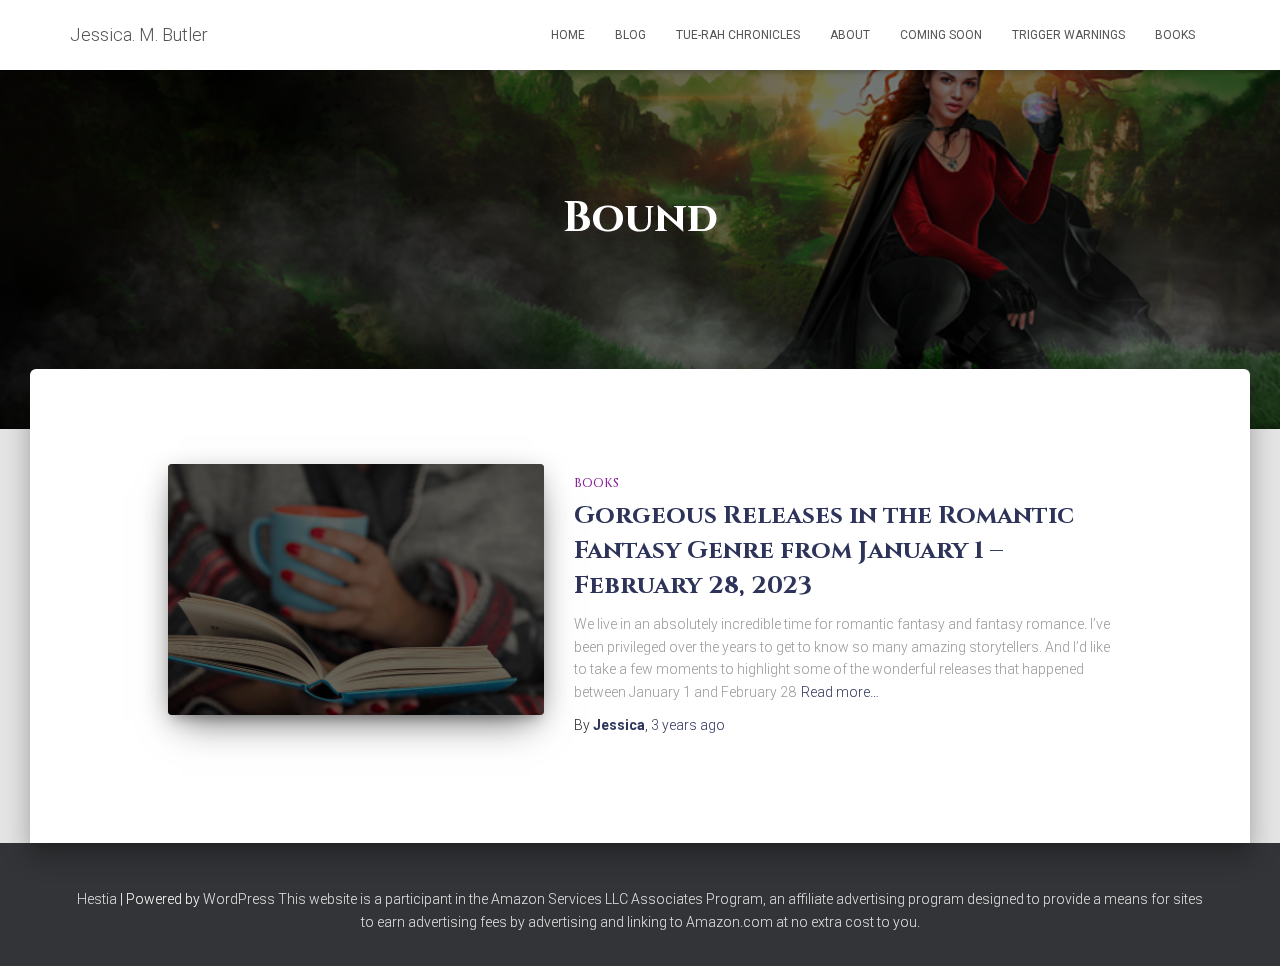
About (850, 35)
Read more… (840, 692)
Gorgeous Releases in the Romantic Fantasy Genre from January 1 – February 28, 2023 (824, 550)
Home (568, 35)
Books (1175, 35)
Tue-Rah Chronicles (738, 35)
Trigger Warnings (1068, 35)
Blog (630, 35)
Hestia (97, 899)
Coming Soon (941, 35)
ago (688, 725)
